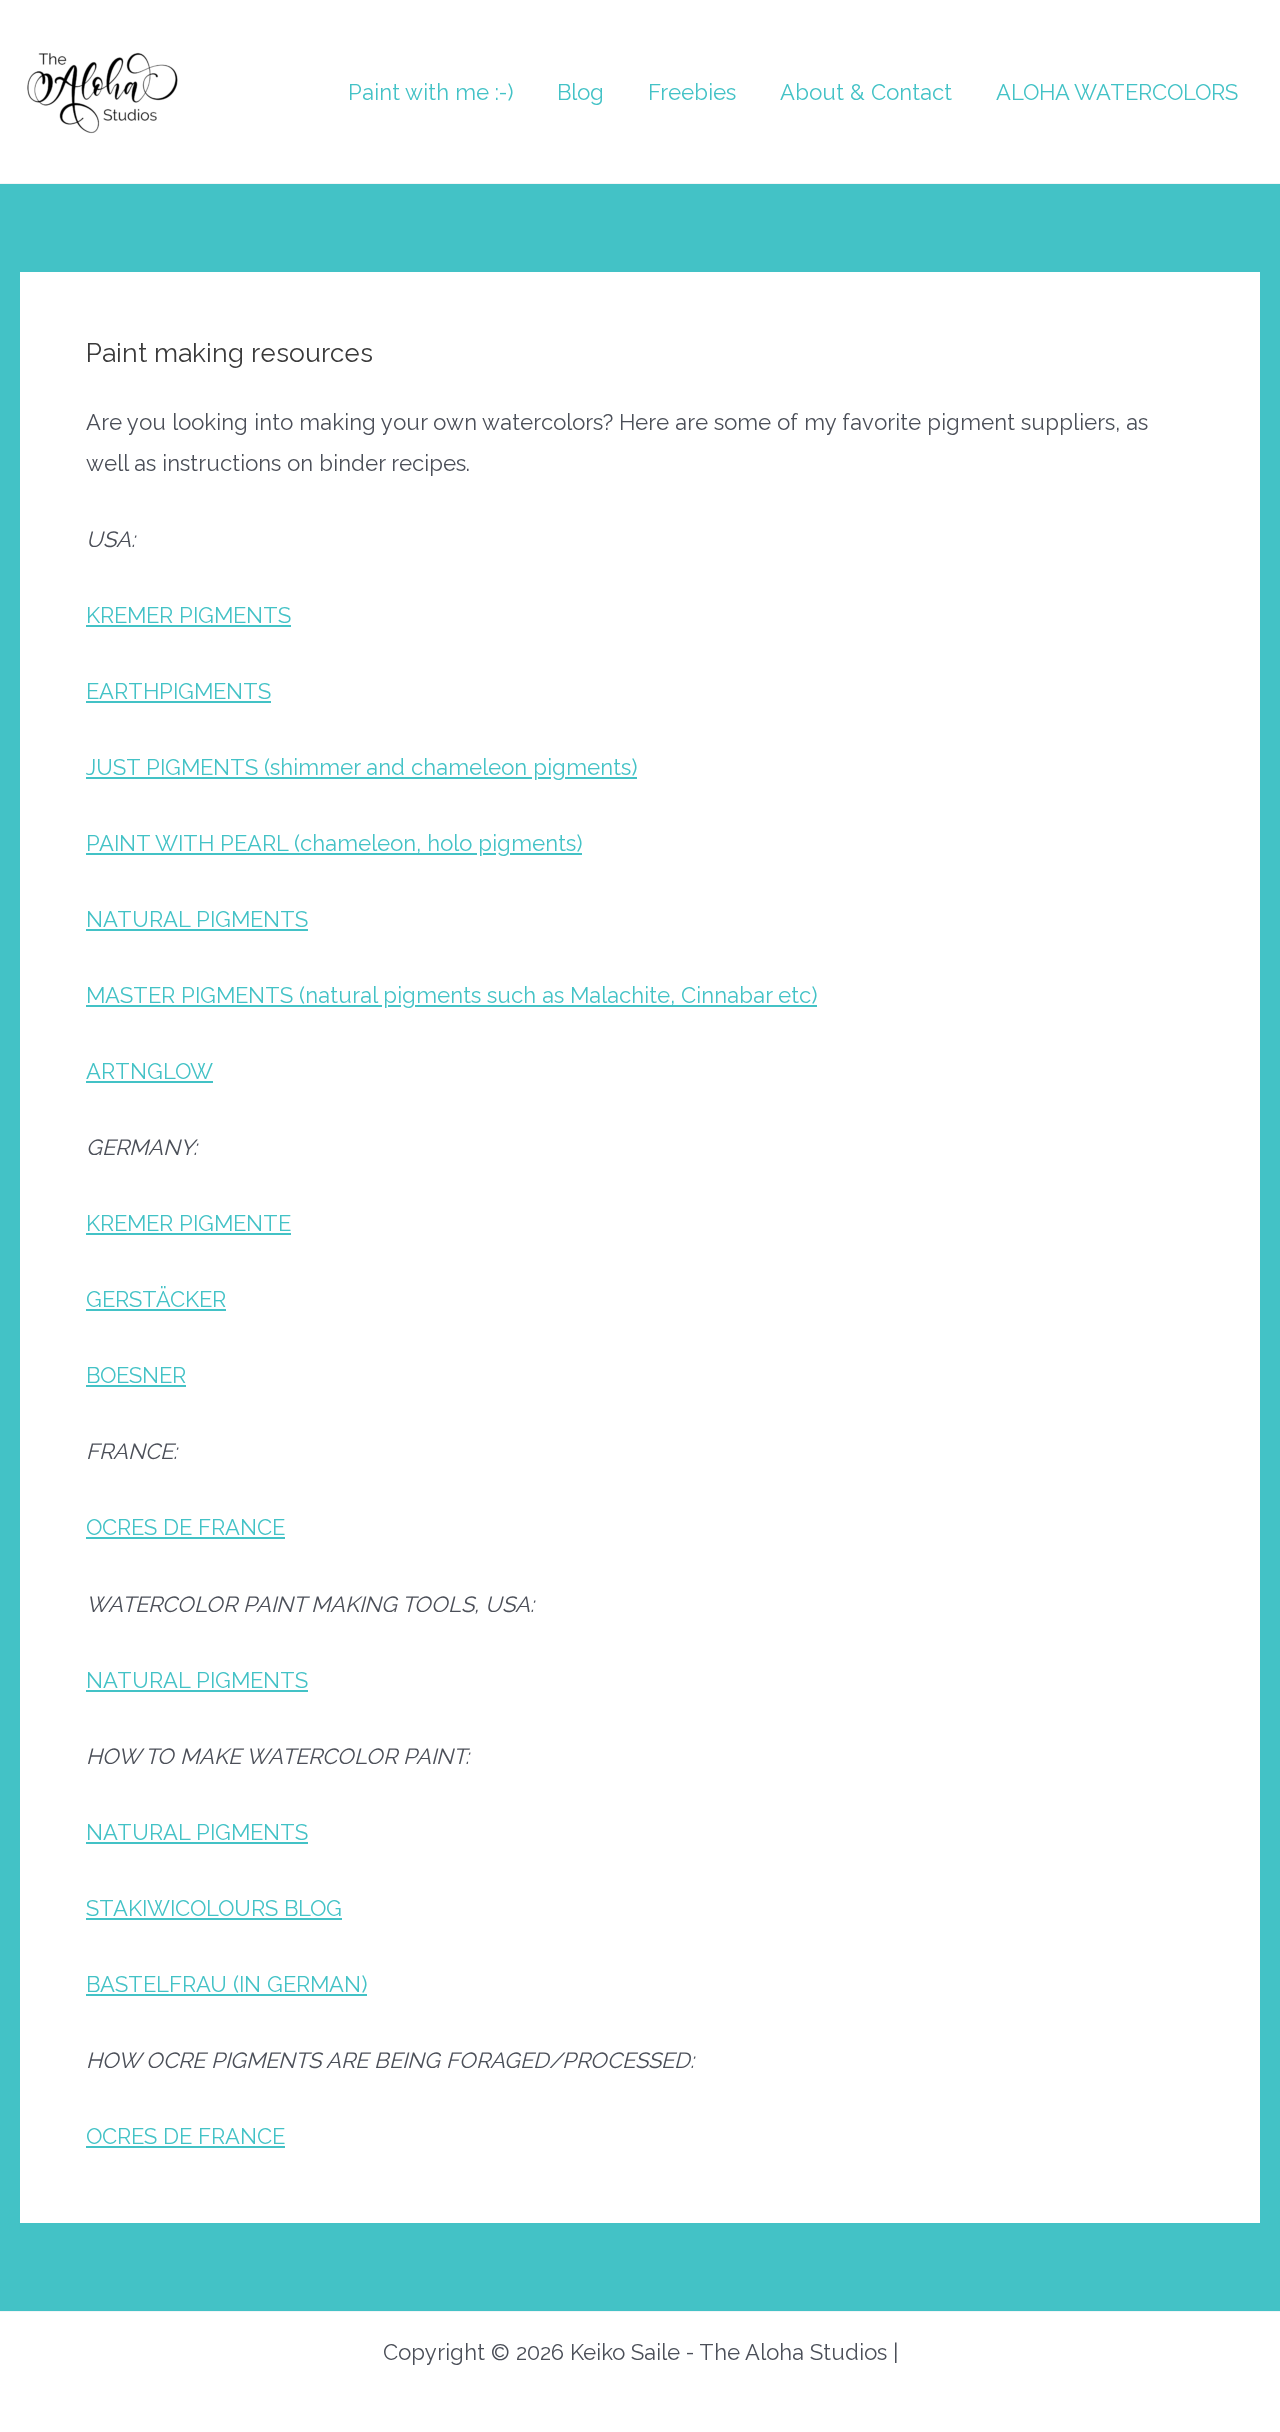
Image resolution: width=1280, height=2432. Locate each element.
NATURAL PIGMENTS (197, 919)
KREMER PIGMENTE (188, 1223)
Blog (580, 92)
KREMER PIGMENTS (188, 615)
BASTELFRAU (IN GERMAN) (226, 1984)
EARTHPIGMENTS (178, 691)
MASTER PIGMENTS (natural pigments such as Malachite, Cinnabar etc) (451, 995)
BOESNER (136, 1375)
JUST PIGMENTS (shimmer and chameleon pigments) (361, 767)
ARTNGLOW (149, 1071)
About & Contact (866, 92)
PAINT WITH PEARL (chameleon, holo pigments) (334, 843)
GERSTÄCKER (156, 1299)
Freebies (692, 92)
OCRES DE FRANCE (185, 1527)
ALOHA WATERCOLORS (1117, 92)
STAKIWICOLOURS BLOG (214, 1908)
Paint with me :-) (430, 92)
